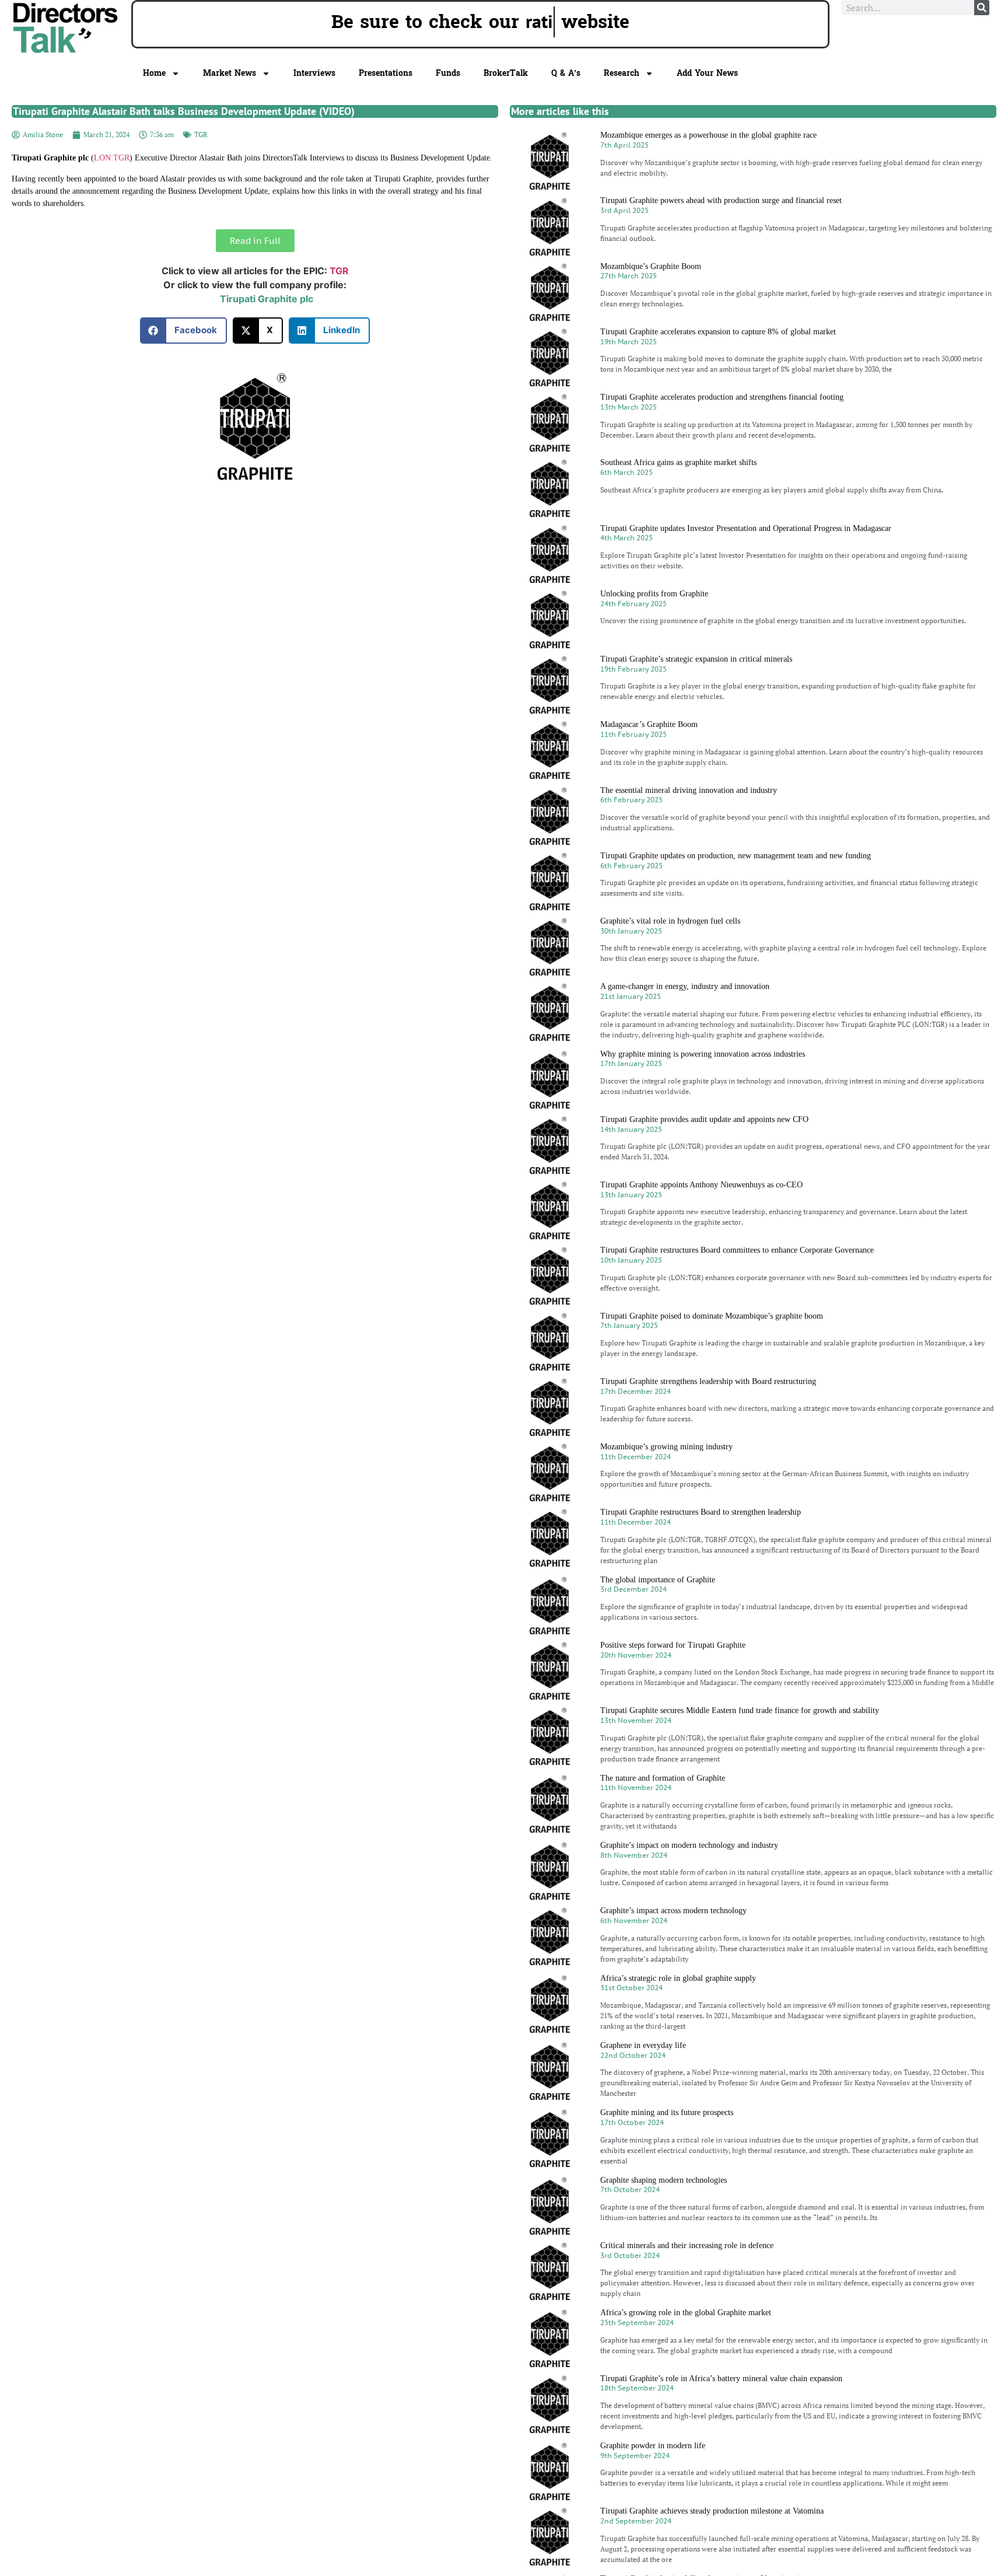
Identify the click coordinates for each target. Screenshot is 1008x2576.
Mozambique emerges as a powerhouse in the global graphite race (708, 135)
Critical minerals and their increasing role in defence (687, 2245)
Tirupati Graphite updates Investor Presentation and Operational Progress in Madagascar (746, 528)
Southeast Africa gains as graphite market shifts (678, 462)
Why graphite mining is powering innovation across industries (703, 1054)
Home (154, 73)
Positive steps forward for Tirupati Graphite (673, 1645)
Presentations (386, 73)
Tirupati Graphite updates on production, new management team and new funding (736, 856)
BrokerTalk (506, 73)
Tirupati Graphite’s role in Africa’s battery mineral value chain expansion (721, 2378)
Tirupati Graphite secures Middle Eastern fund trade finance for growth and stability (740, 1710)
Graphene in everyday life (643, 2045)
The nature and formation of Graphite (663, 1778)
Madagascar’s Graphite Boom (649, 724)
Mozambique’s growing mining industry (666, 1447)
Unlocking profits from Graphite (654, 594)
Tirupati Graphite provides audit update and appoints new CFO (704, 1119)
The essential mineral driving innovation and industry (689, 790)
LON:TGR (112, 158)
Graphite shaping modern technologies (664, 2180)
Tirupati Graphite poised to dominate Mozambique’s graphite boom (712, 1316)
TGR (201, 134)
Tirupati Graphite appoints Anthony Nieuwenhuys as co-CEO (701, 1185)
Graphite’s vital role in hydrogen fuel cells (670, 921)
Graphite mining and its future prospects (667, 2112)
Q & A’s (566, 73)
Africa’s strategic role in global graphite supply (678, 1978)
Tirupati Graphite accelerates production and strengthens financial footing (722, 397)
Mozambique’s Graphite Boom (651, 266)
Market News (230, 73)
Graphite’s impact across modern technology (673, 1911)
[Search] (982, 8)
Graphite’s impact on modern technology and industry (689, 1845)
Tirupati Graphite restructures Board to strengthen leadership (701, 1512)
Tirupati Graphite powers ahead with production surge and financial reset (721, 200)
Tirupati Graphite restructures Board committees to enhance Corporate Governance (737, 1250)
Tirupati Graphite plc (267, 299)
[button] (183, 331)
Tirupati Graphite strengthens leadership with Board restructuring (708, 1381)
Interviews (314, 73)
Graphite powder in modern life (653, 2446)
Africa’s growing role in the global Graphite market (686, 2313)
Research (622, 73)
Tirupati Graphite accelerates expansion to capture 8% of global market (718, 332)
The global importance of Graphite (658, 1580)
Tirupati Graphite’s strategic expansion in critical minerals (696, 659)
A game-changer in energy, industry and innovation (685, 986)
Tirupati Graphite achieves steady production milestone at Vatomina (712, 2511)
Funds (448, 73)
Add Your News (707, 73)
